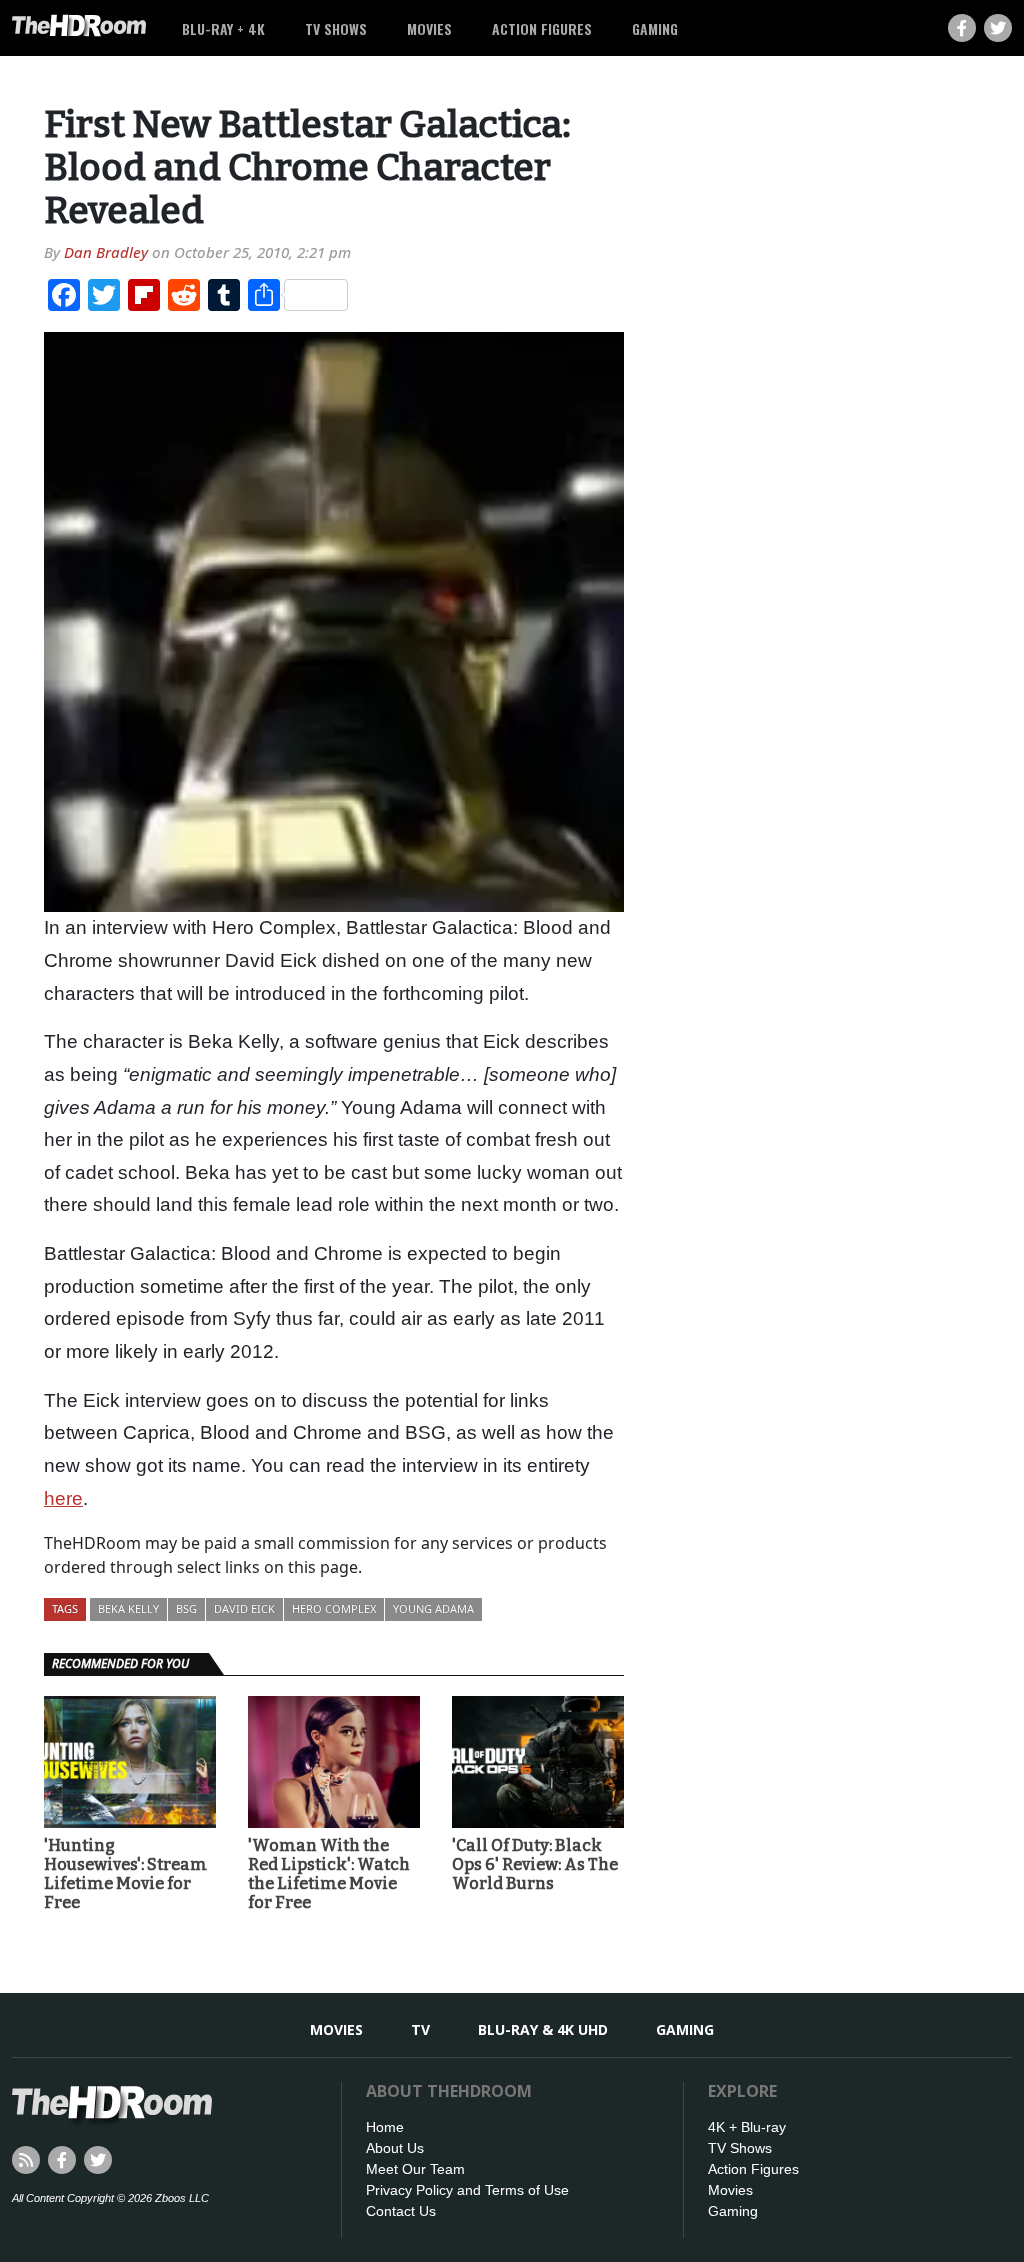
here (63, 1498)
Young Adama (433, 1608)
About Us (395, 2148)
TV (420, 2029)
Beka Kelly (128, 1608)
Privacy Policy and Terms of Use (467, 2190)
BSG (186, 1608)
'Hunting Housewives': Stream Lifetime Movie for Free (125, 1874)
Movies (429, 28)
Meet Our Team (415, 2169)
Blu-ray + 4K (223, 28)
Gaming (655, 28)
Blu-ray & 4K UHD (543, 2029)
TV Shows (336, 28)
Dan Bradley (106, 252)
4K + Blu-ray (747, 2127)
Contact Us (401, 2211)
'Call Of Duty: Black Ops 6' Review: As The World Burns (535, 1864)
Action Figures (542, 28)
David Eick (244, 1608)
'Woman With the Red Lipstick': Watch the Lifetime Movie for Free (329, 1874)
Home (385, 2127)
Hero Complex (334, 1608)
